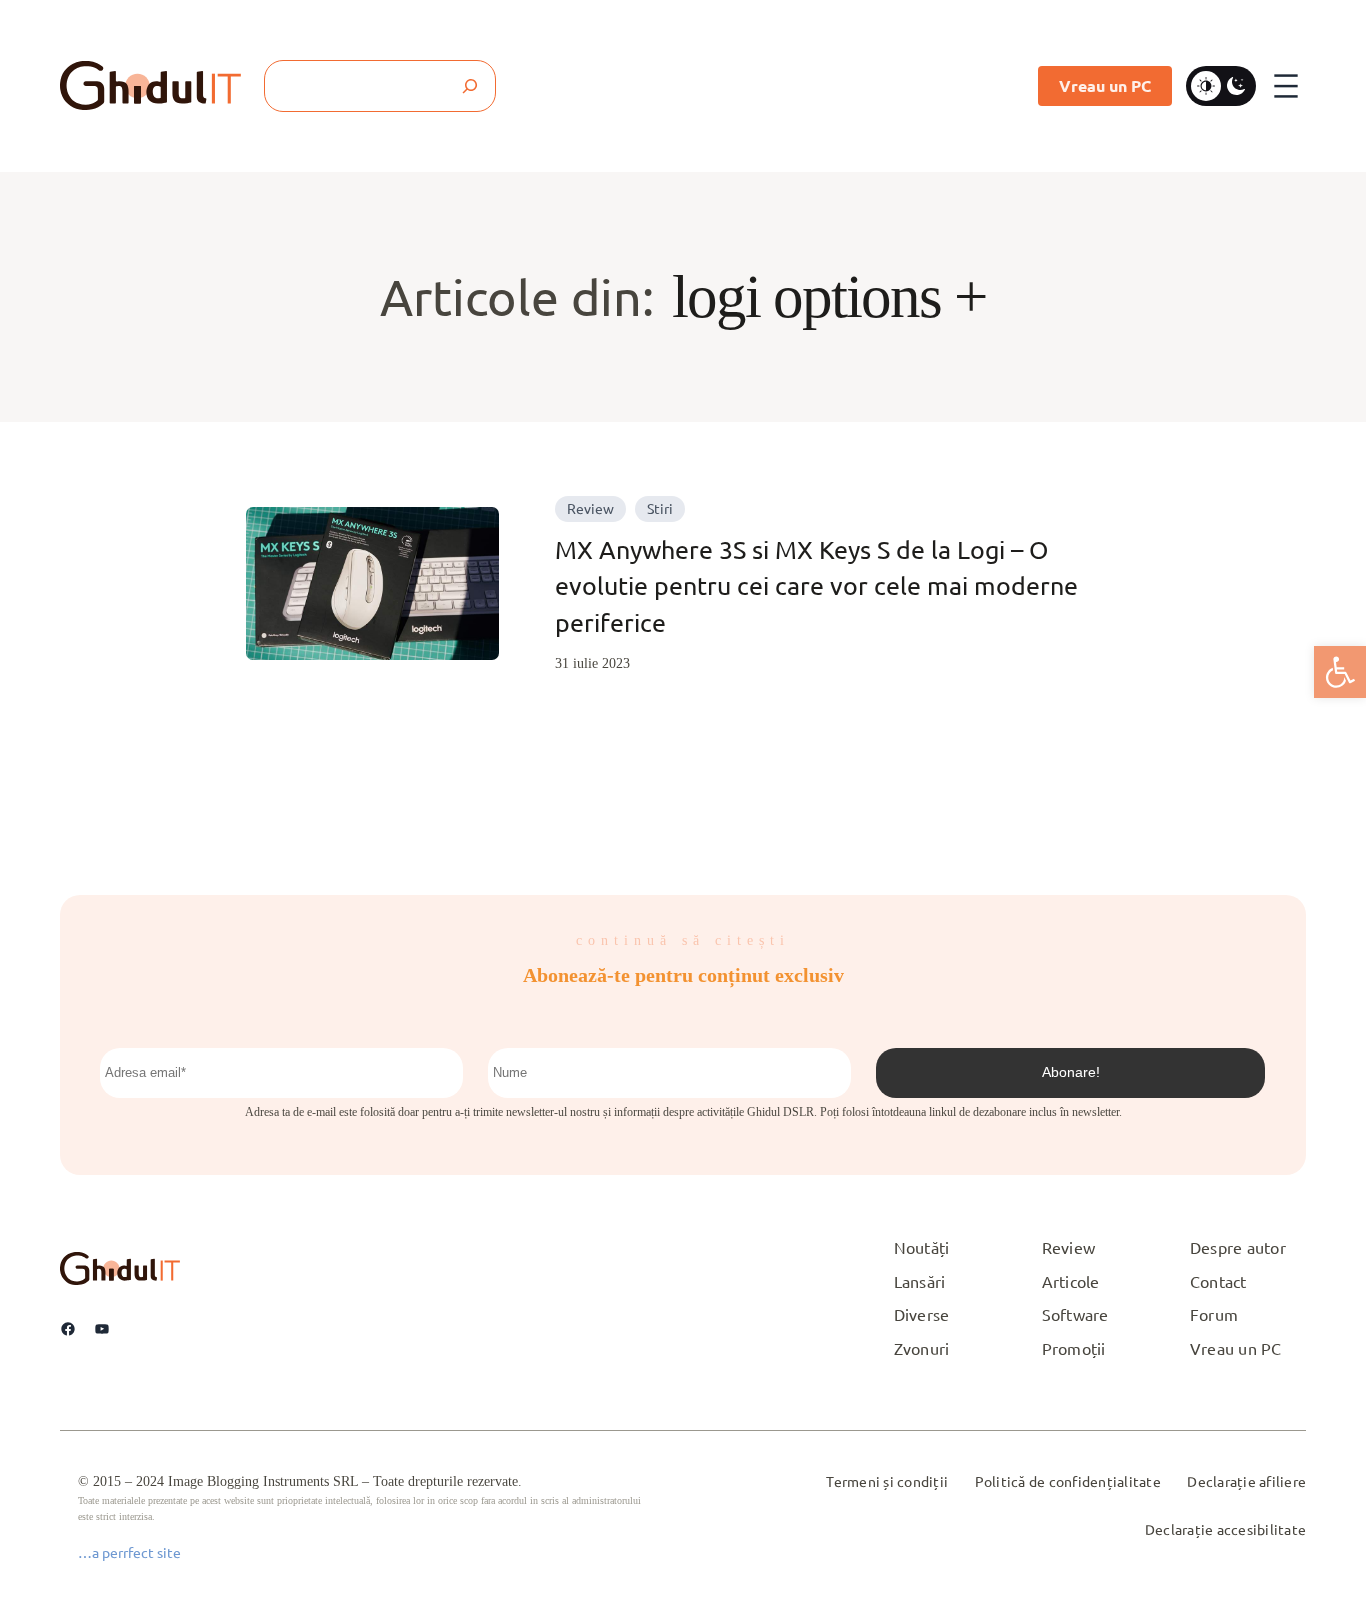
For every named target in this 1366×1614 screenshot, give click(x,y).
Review (590, 508)
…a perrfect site (129, 1552)
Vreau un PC (1105, 85)
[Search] (470, 86)
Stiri (660, 508)
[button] (1340, 672)
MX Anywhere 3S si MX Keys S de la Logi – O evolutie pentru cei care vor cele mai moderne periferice (816, 586)
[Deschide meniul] (1286, 86)
